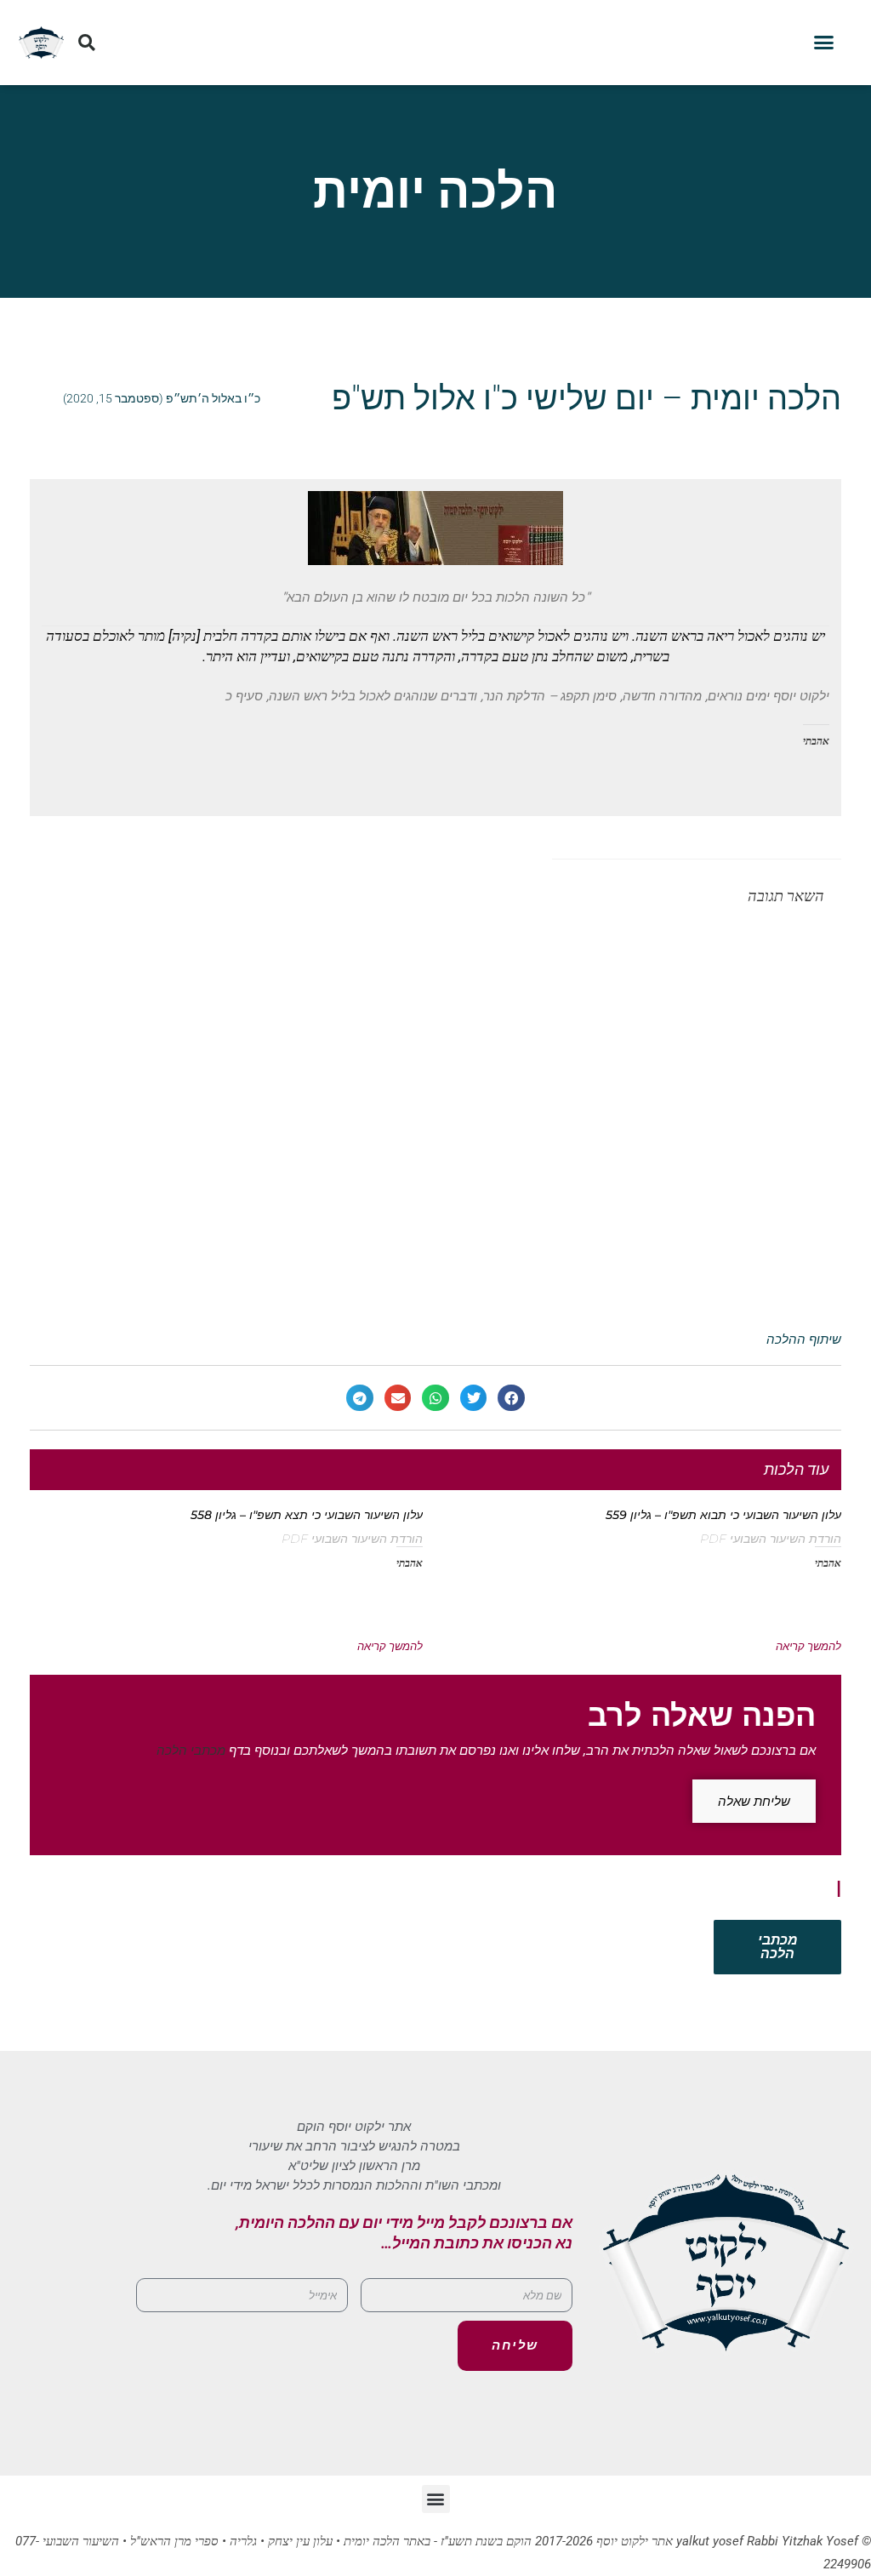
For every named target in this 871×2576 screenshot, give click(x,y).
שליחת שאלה (754, 1801)
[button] (824, 43)
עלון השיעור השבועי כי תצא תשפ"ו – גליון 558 (307, 1515)
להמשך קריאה (808, 1646)
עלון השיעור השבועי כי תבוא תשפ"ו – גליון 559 (723, 1515)
